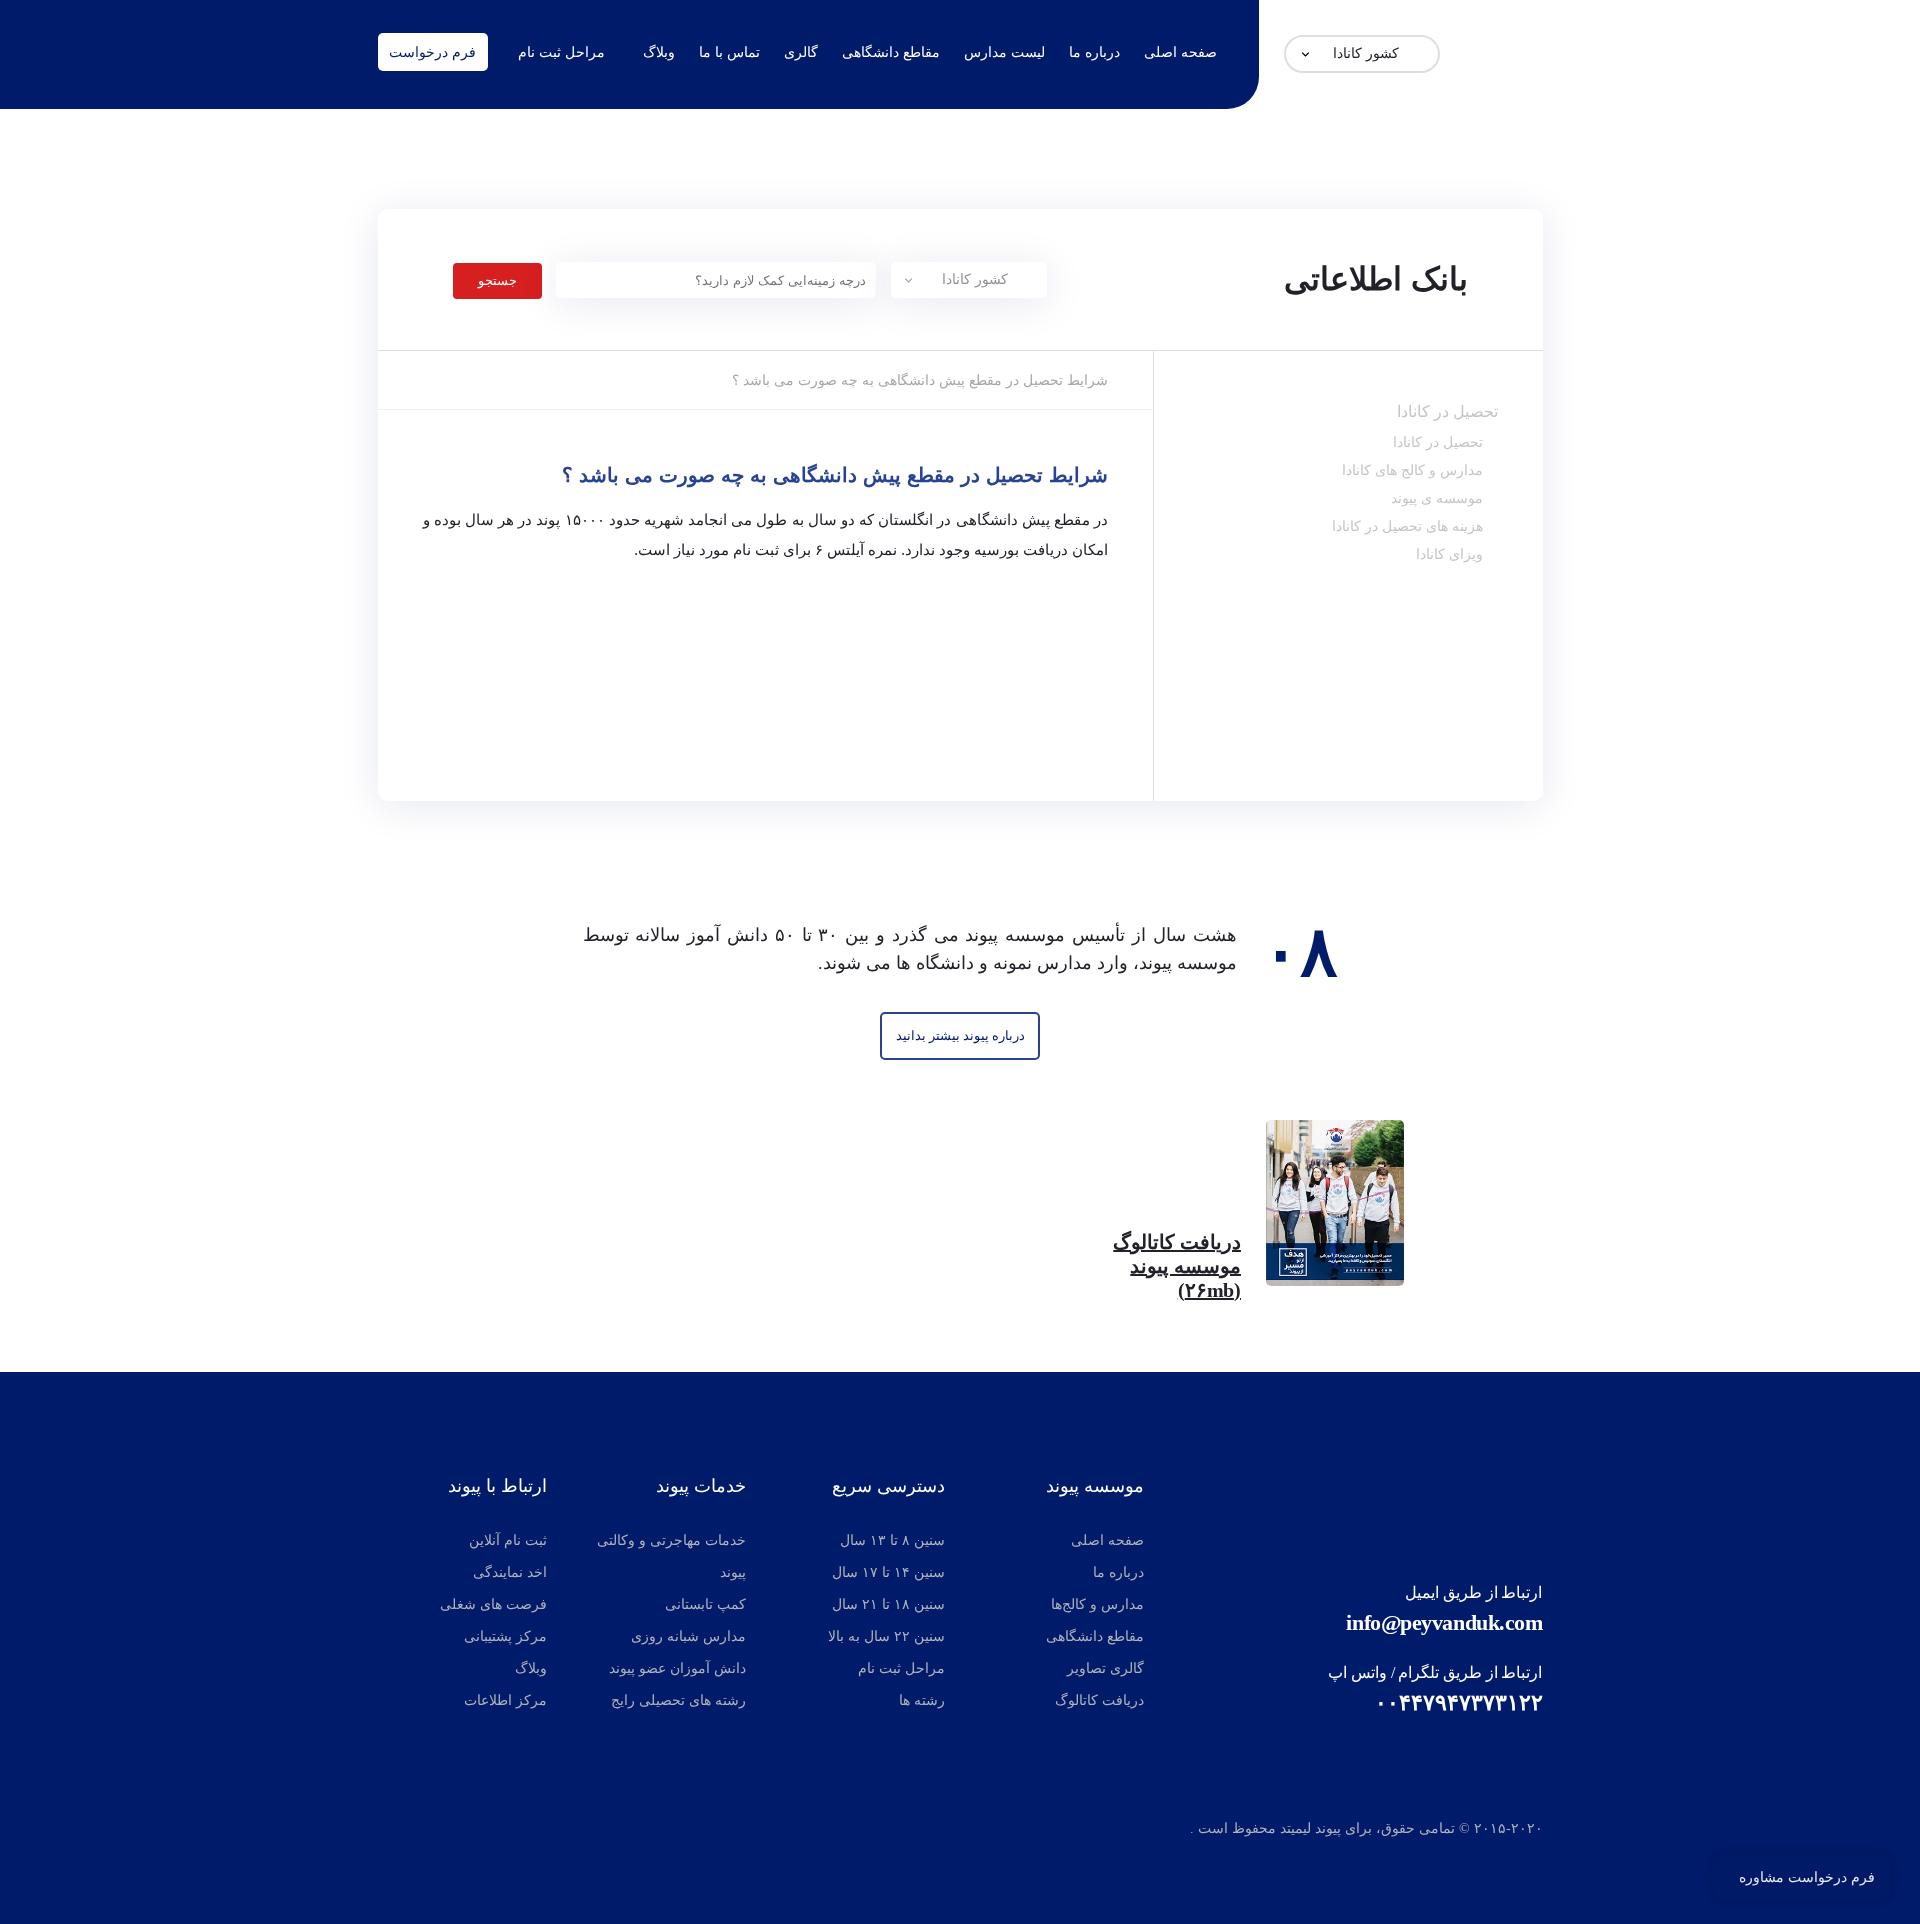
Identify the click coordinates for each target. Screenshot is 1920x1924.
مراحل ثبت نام (561, 52)
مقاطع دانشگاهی (891, 52)
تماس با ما (729, 52)
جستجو (497, 280)
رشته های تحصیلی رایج (678, 1700)
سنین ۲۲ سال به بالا (886, 1636)
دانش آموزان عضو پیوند (677, 1668)
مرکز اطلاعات (505, 1700)
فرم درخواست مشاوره (1807, 1877)
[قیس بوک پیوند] (433, 1832)
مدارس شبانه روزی (688, 1636)
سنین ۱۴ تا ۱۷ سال (888, 1572)
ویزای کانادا (1449, 554)
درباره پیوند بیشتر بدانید (960, 1035)
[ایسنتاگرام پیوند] (395, 1832)
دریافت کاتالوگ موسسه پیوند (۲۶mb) (1177, 1266)
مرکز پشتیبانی (505, 1636)
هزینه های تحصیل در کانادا (1407, 526)
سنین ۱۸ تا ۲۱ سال (888, 1604)
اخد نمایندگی (510, 1572)
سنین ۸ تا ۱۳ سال (892, 1540)
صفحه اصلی (1180, 52)
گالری (801, 52)
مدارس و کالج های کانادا (1412, 470)
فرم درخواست (432, 52)
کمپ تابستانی (705, 1604)
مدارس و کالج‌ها (1097, 1604)
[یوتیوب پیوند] (481, 1832)
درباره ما (1094, 52)
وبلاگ (659, 52)
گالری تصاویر (1105, 1668)
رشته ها (922, 1700)
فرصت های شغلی (493, 1604)
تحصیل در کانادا (1447, 411)
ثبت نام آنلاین (508, 1540)
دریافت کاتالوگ (1099, 1700)
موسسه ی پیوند (1437, 498)
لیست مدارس (1004, 52)
